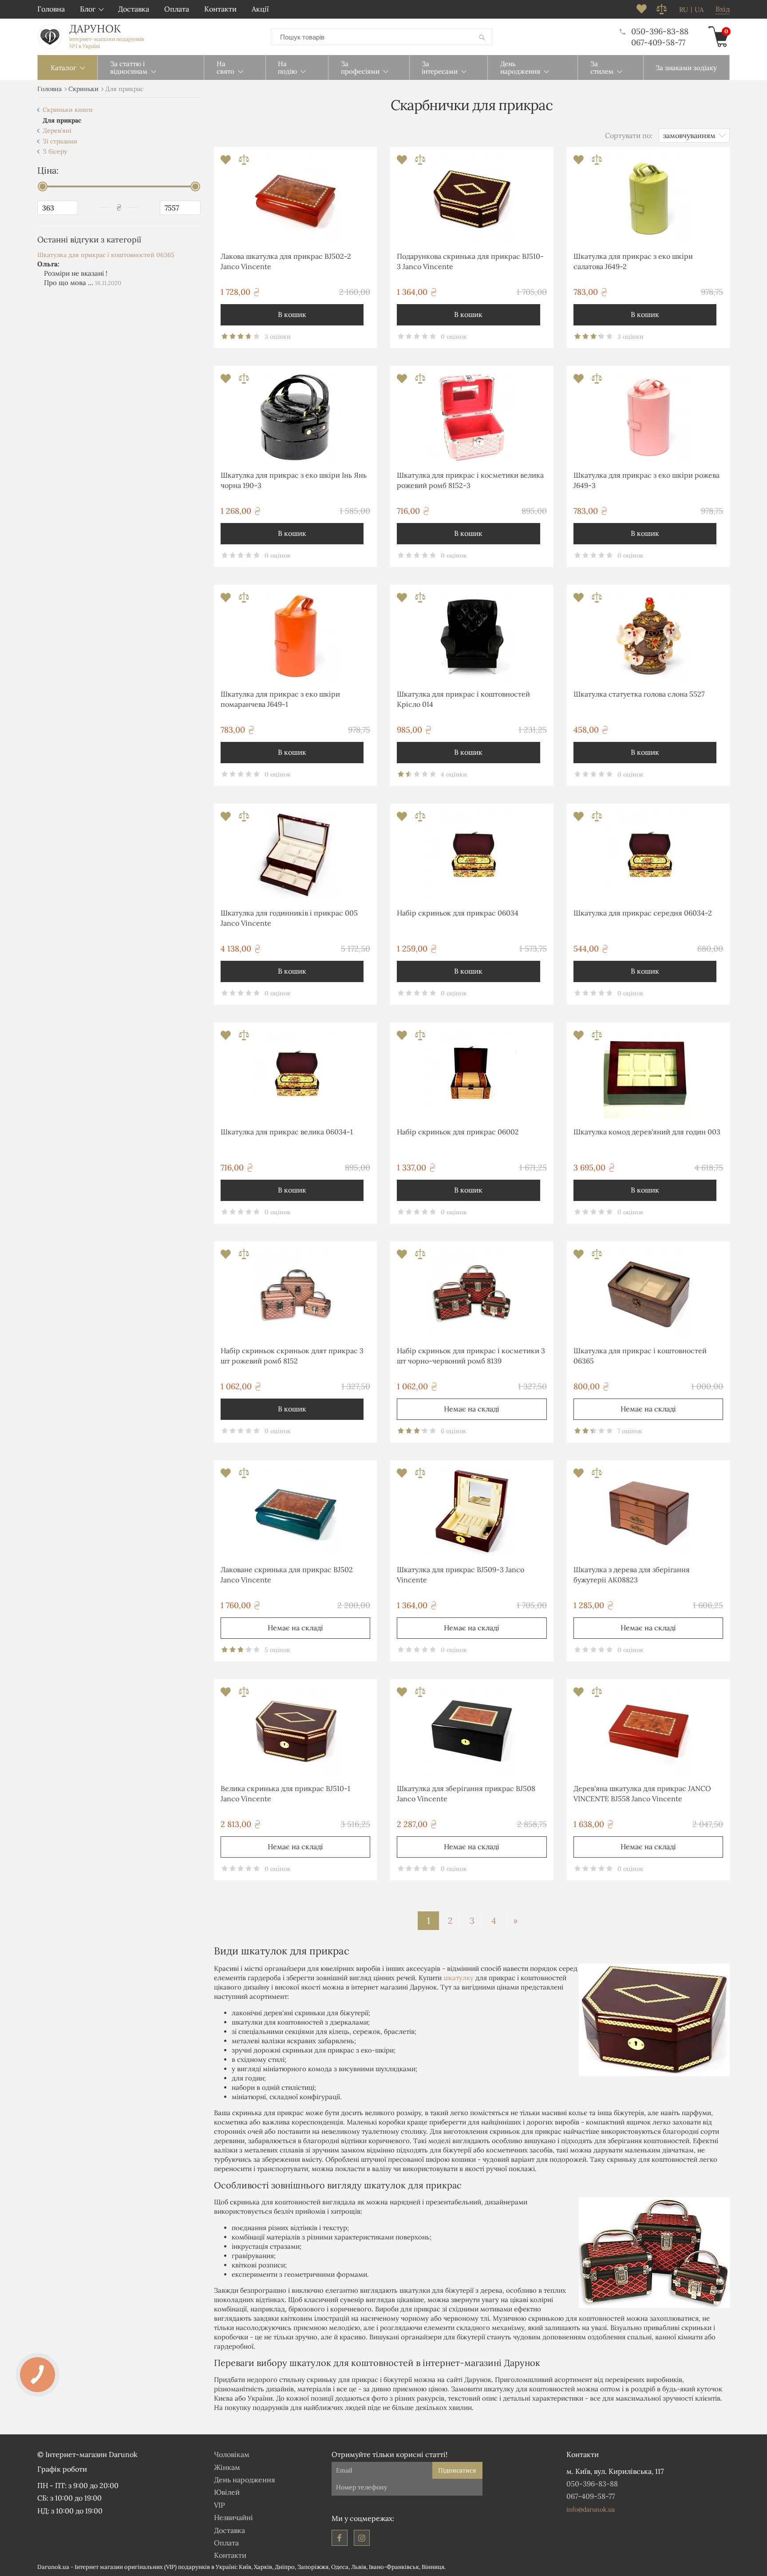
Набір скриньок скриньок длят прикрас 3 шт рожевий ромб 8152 (292, 1355)
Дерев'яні (57, 131)
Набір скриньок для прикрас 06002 (458, 1132)
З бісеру (55, 151)
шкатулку (459, 1978)
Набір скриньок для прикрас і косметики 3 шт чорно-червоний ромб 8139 (471, 1355)
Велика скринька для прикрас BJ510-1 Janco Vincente (285, 1793)
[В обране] (227, 162)
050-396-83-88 (660, 31)
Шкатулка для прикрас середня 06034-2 (643, 913)
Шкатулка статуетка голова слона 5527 (639, 694)
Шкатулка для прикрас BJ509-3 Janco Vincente (461, 1574)
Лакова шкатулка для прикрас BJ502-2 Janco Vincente (286, 261)
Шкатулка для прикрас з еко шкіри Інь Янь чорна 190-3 (294, 480)
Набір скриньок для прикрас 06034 (458, 913)
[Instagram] (362, 2538)
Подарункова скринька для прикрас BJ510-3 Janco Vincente (470, 261)
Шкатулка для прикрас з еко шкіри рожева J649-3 (646, 480)
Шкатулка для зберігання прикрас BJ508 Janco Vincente (466, 1793)
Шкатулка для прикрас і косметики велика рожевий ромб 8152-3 (470, 480)
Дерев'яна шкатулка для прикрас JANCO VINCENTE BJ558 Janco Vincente (642, 1793)
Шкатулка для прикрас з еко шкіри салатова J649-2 (633, 261)
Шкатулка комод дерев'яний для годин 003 (647, 1132)
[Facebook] (340, 2538)
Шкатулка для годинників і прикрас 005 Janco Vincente (289, 918)
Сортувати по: (629, 135)
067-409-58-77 (658, 42)
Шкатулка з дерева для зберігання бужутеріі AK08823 (632, 1574)
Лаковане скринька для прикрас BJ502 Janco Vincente (287, 1574)
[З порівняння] (244, 162)
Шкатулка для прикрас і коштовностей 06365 (106, 255)
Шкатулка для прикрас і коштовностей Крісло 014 (463, 699)
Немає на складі (472, 1409)
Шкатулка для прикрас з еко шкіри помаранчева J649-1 (280, 699)
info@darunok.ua (591, 2509)
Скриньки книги (68, 110)
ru (684, 10)
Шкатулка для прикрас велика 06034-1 (287, 1132)
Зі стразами (60, 141)
